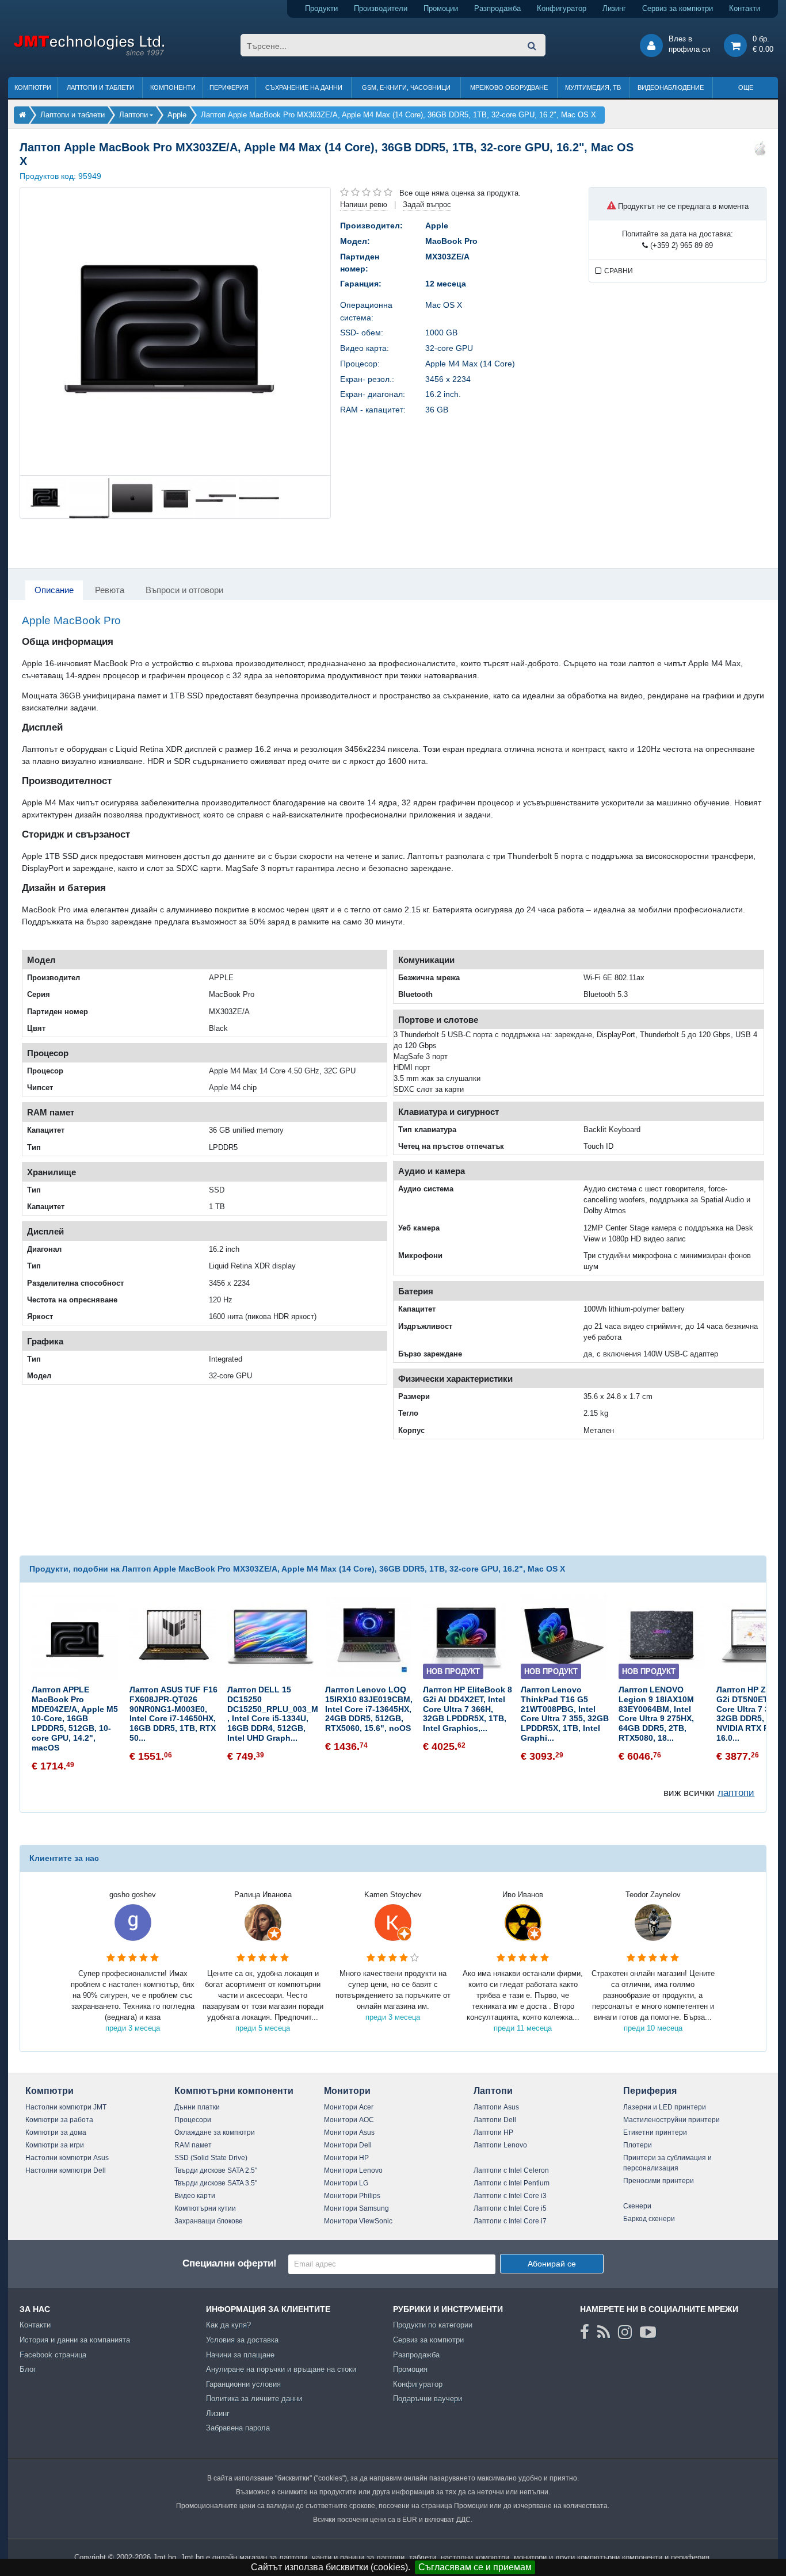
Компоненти (173, 87)
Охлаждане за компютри (215, 2132)
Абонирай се (552, 2264)
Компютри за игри (55, 2145)
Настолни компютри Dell (66, 2170)
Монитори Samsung (356, 2208)
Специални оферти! (230, 2263)
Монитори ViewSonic (358, 2221)
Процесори (193, 2120)
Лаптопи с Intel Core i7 (510, 2221)
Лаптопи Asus (496, 2107)
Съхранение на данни (304, 87)
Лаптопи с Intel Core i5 (510, 2208)
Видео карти (195, 2196)
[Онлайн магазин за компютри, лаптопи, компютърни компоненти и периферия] (22, 115)
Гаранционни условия (243, 2384)
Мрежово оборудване (509, 87)
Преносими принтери (659, 2181)
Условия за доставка (242, 2340)
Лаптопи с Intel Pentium (512, 2183)
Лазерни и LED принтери (665, 2107)
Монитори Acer (349, 2107)
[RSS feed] (604, 2332)
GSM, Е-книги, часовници (406, 87)
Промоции (441, 8)
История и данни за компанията (75, 2340)
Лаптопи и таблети (100, 87)
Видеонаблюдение (671, 87)
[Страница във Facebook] (585, 2332)
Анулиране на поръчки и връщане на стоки (281, 2369)
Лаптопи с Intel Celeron (511, 2170)
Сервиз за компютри (678, 8)
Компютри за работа (59, 2120)
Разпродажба (497, 8)
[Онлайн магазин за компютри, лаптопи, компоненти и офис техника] (89, 54)
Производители (381, 8)
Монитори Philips (352, 2196)
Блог (28, 2369)
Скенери (637, 2206)
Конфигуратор (562, 8)
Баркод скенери (649, 2219)
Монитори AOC (349, 2120)
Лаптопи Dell (495, 2120)
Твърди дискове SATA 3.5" (216, 2183)
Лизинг (614, 8)
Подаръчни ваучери (428, 2399)
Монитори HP (346, 2158)
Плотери (638, 2145)
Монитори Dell (348, 2145)
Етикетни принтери (655, 2132)
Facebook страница (53, 2355)
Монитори (347, 2091)
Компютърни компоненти (234, 2091)
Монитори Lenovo (353, 2170)
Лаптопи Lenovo (500, 2145)
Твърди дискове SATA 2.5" (216, 2170)
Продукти (321, 8)
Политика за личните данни (254, 2399)
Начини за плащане (240, 2355)
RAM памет (193, 2145)
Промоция (410, 2369)
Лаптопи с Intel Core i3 (510, 2196)
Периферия (229, 87)
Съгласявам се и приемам (475, 2567)
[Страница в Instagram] (625, 2332)
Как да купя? (228, 2325)
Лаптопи (493, 2091)
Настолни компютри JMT (66, 2107)
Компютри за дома (56, 2132)
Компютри (33, 87)
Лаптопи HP (493, 2132)
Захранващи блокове (209, 2221)
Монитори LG (346, 2183)
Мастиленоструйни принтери (671, 2120)
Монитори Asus (349, 2132)
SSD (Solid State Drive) (211, 2158)
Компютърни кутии (205, 2208)
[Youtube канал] (648, 2332)
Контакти (745, 8)
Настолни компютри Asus (67, 2158)
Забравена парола (238, 2428)
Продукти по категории (433, 2325)
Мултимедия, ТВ (593, 87)
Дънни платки (197, 2107)
